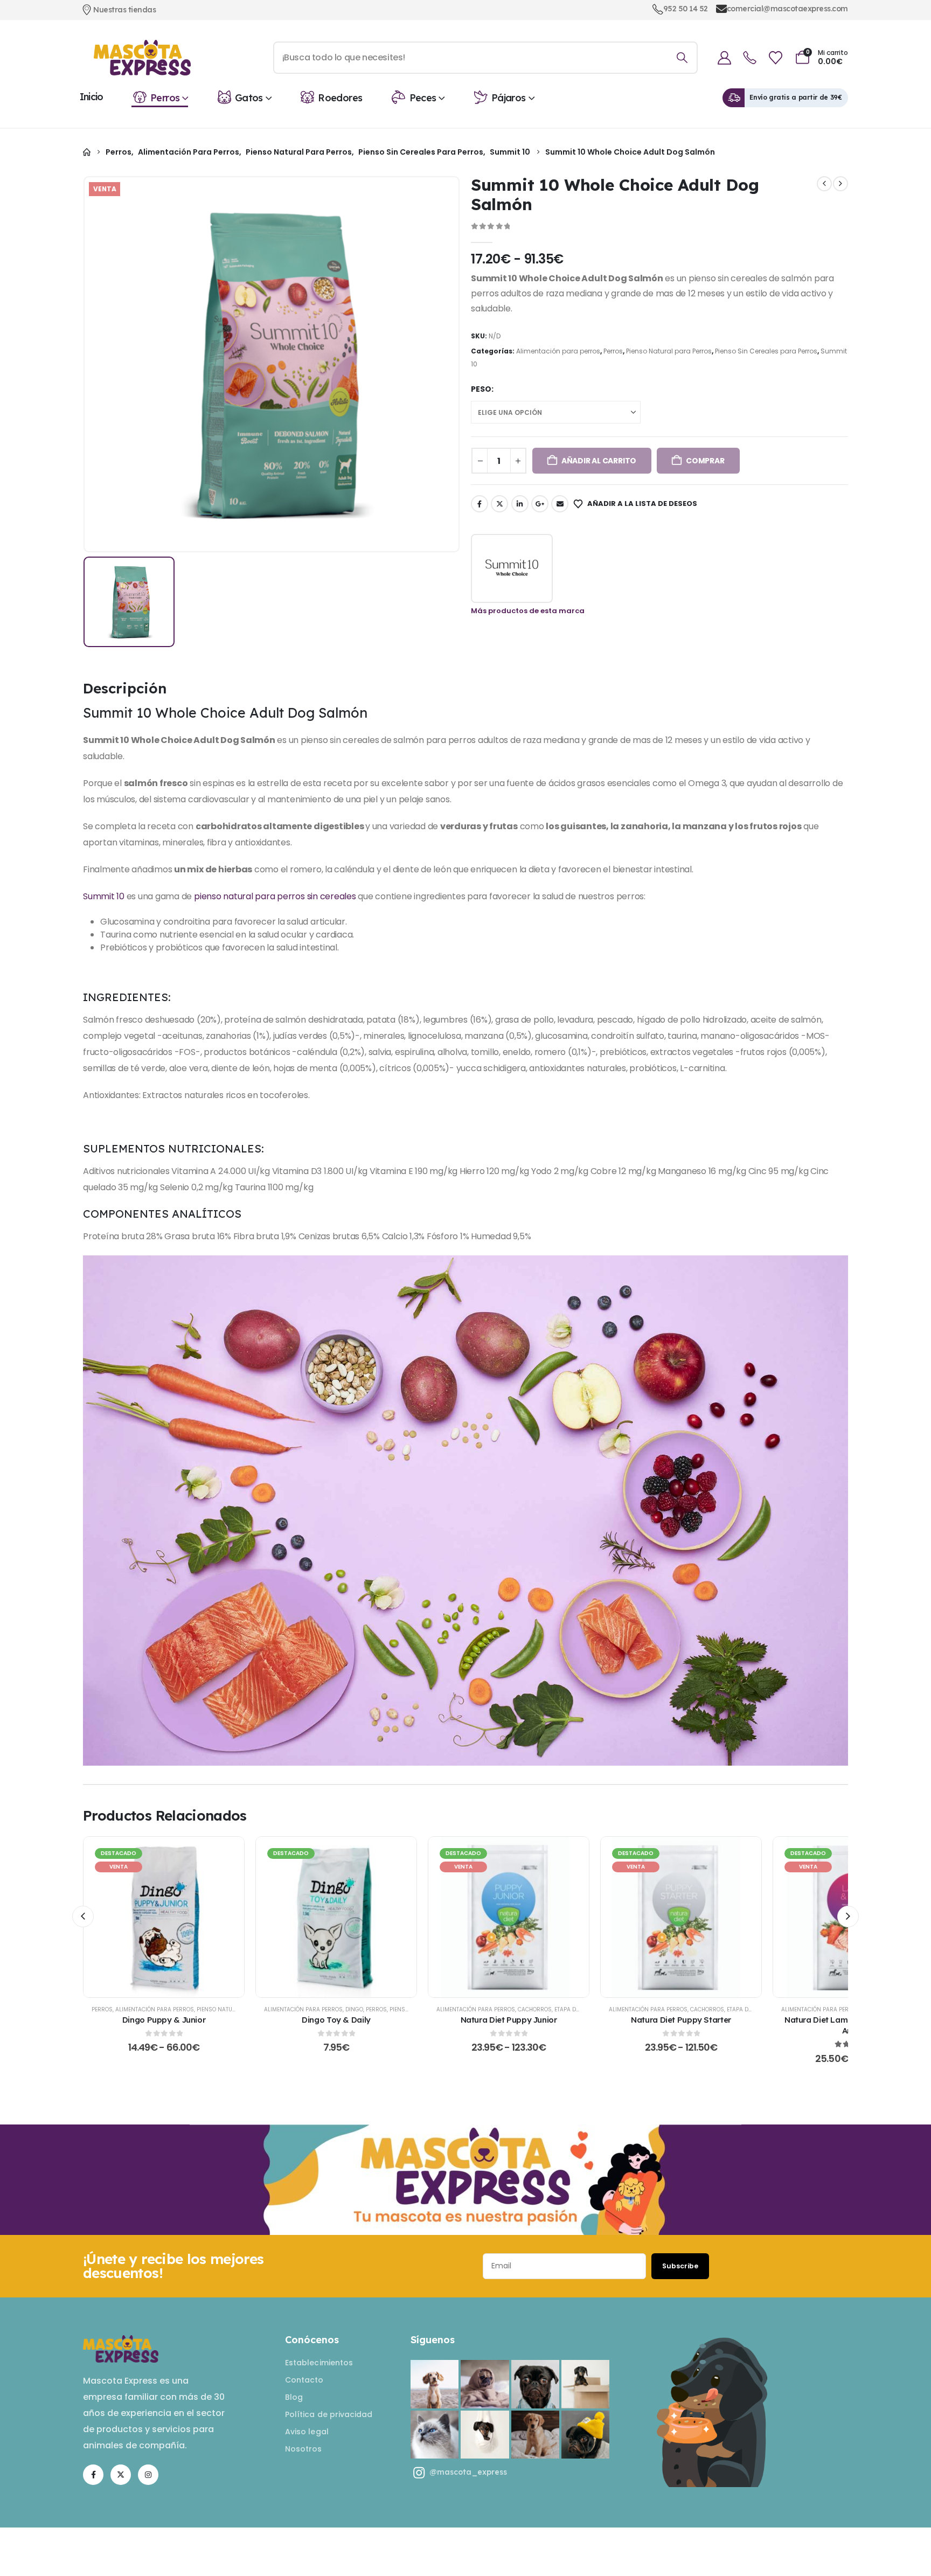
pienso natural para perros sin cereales (275, 896)
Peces (423, 98)
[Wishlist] (775, 58)
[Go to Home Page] (87, 152)
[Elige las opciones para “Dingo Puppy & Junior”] (164, 1917)
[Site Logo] (142, 58)
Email (560, 504)
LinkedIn (520, 504)
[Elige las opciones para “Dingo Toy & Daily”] (336, 1917)
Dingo (354, 2009)
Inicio (92, 97)
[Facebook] (93, 2475)
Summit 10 (104, 896)
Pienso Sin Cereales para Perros (766, 351)
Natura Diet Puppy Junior (509, 2020)
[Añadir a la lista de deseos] (137, 1917)
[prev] (824, 184)
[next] (840, 184)
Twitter (499, 504)
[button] (83, 1917)
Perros (165, 98)
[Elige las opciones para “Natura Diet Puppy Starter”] (681, 1917)
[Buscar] (682, 58)
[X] (121, 2475)
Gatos (249, 98)
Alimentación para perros (558, 351)
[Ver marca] (512, 568)
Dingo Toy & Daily (336, 2020)
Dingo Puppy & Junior (164, 2020)
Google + (540, 504)
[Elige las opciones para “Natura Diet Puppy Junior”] (509, 1917)
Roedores (340, 98)
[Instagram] (148, 2475)
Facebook (480, 504)
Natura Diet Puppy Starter (681, 2020)
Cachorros (535, 2009)
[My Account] (724, 58)
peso (481, 389)
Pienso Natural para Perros (669, 351)
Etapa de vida (574, 2009)
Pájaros (509, 98)
